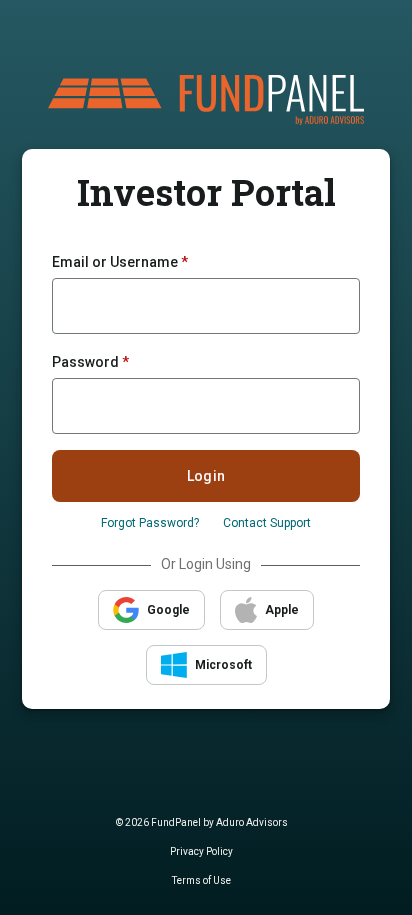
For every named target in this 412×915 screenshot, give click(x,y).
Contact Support (267, 523)
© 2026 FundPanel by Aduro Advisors (202, 822)
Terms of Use (201, 880)
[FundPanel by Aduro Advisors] (206, 99)
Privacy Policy (201, 851)
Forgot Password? (150, 523)
